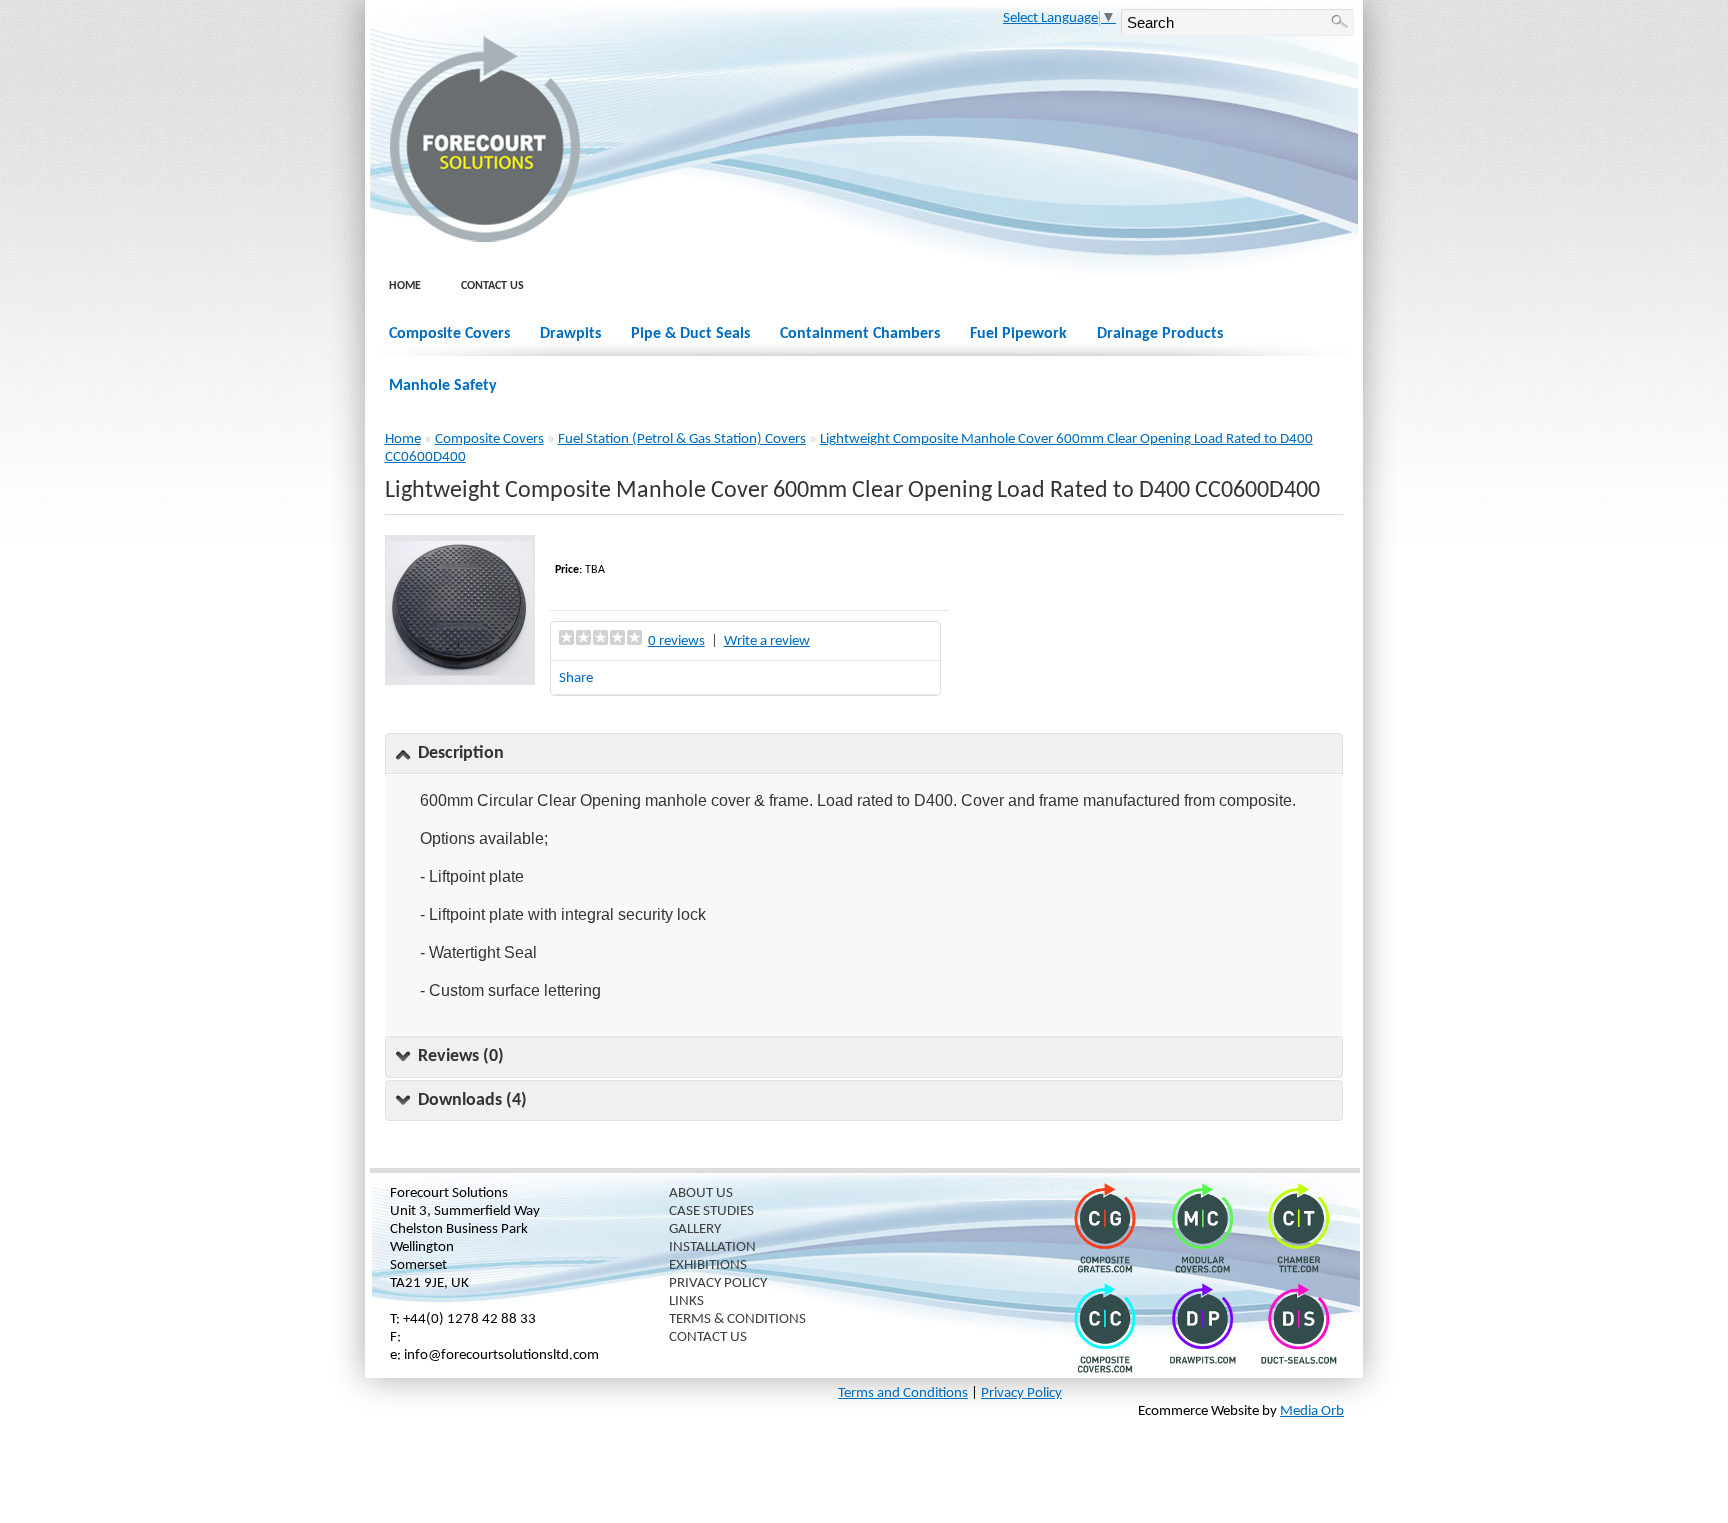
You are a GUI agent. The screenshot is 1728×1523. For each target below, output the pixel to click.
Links (686, 1301)
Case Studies (711, 1211)
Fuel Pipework (1018, 334)
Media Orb (1312, 1411)
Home (405, 286)
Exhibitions (708, 1265)
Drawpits (570, 334)
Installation (712, 1247)
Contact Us (492, 286)
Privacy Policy (718, 1283)
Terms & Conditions (737, 1319)
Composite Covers (449, 334)
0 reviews (676, 641)
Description (461, 753)
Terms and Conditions (903, 1393)
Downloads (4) (472, 1100)
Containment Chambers (860, 334)
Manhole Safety (443, 386)
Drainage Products (1160, 334)
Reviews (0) (461, 1056)
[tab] (864, 753)
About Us (701, 1193)
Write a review (767, 641)
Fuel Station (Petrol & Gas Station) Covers (682, 439)
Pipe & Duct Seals (690, 334)
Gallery (695, 1229)
